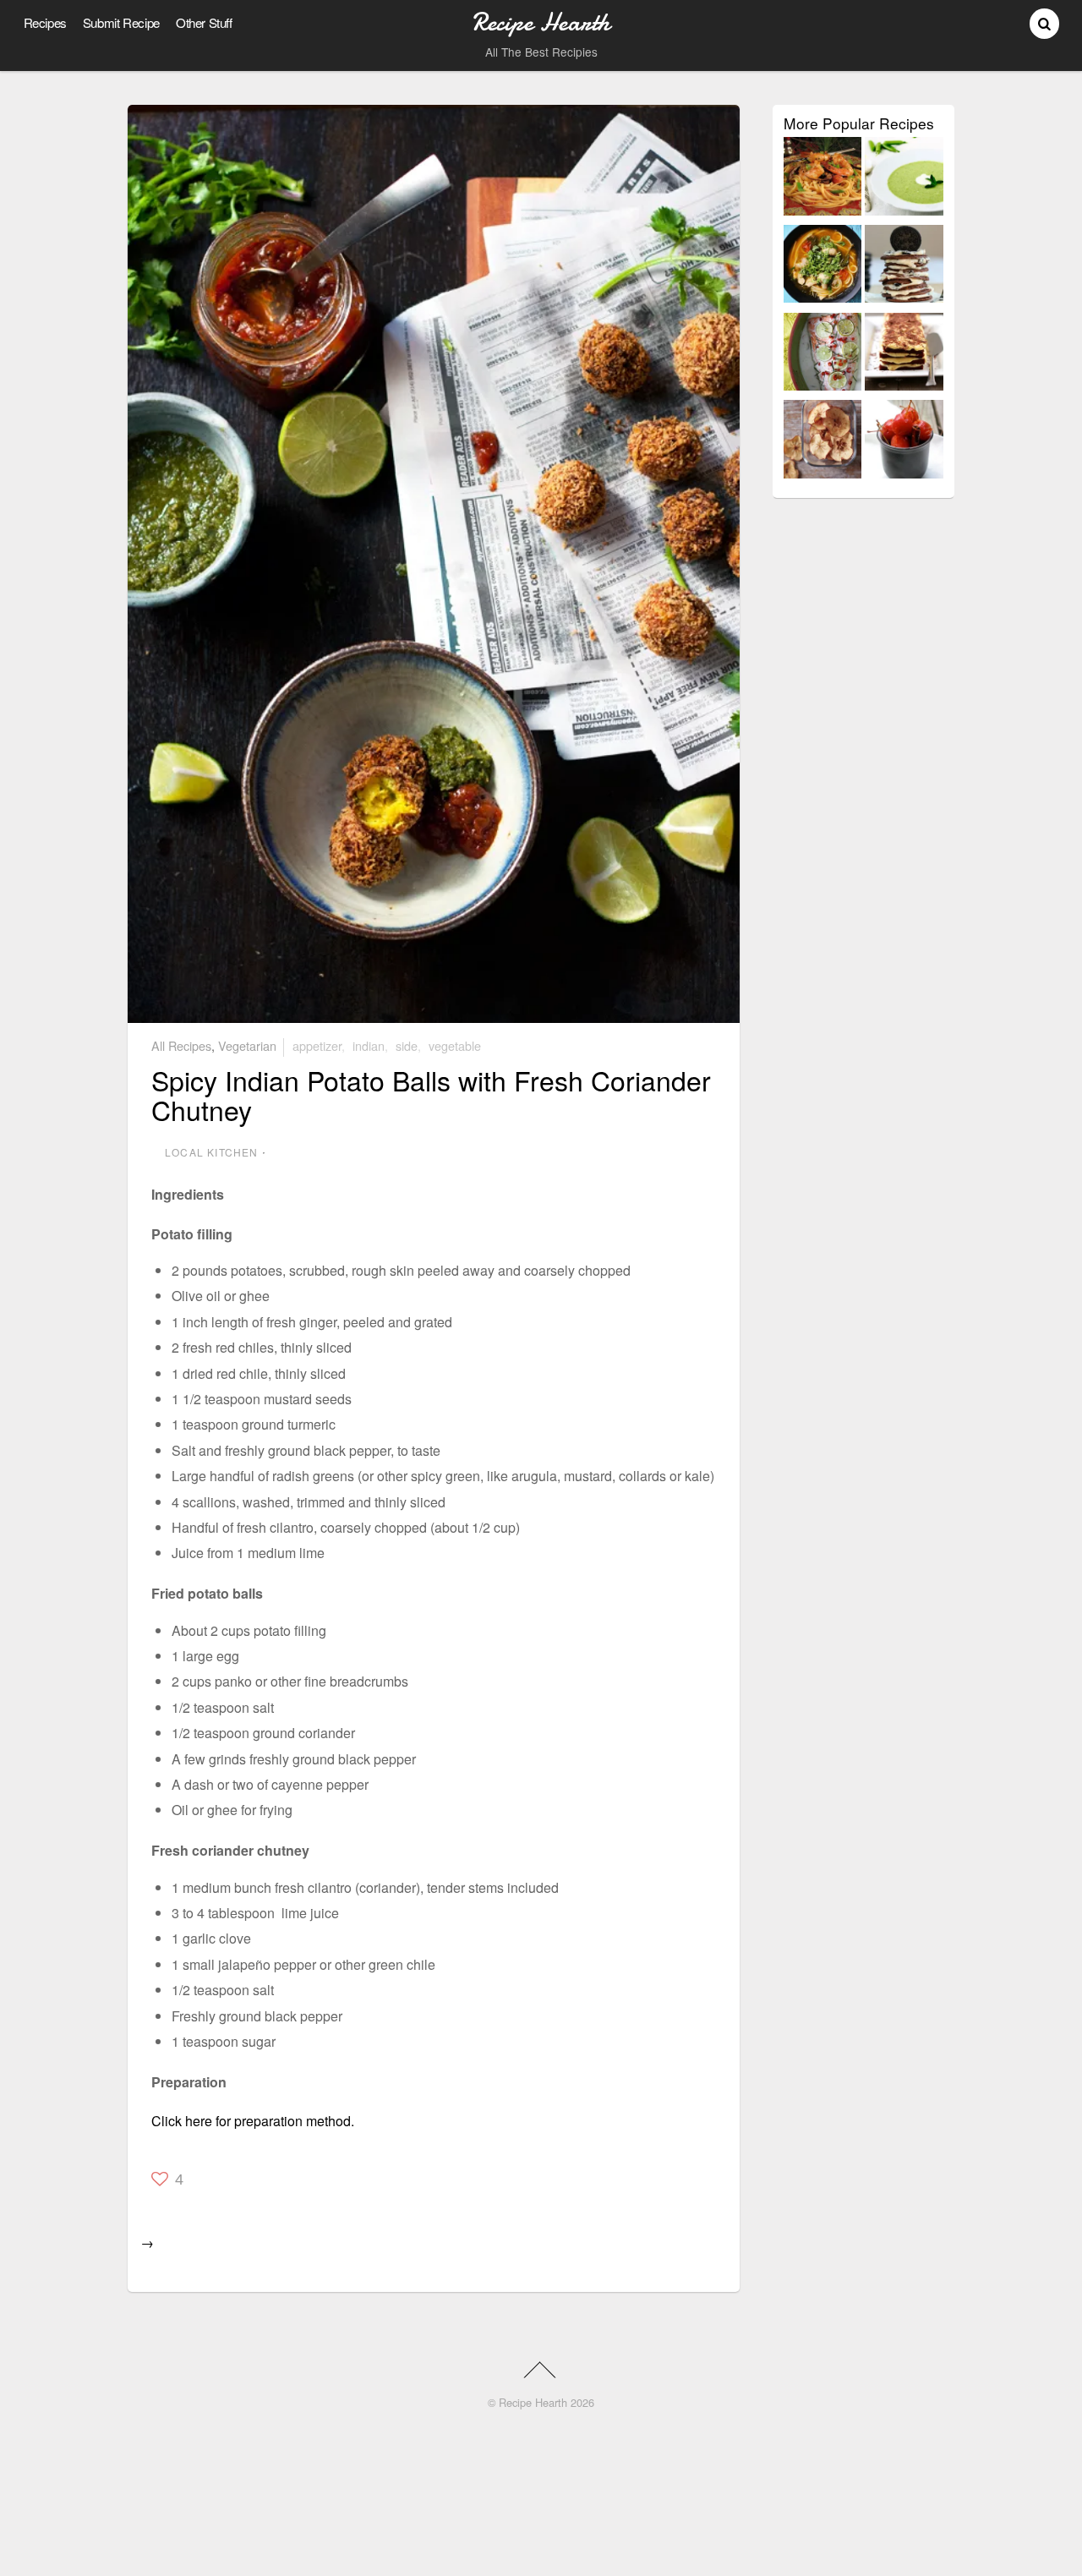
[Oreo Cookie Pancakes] (904, 267)
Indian (369, 1045)
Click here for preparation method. (253, 2121)
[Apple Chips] (823, 442)
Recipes (45, 22)
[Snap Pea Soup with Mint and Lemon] (904, 179)
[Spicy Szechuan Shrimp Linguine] (823, 179)
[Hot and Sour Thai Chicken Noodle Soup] (823, 267)
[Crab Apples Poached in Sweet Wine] (904, 442)
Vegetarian (247, 1045)
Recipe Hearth (533, 2402)
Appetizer (317, 1045)
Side (407, 1045)
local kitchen (212, 1152)
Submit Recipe (121, 22)
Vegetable (455, 1045)
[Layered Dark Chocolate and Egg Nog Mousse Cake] (904, 355)
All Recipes (181, 1045)
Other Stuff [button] (204, 22)
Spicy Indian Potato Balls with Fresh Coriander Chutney (431, 1094)
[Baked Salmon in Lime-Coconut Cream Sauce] (823, 355)
